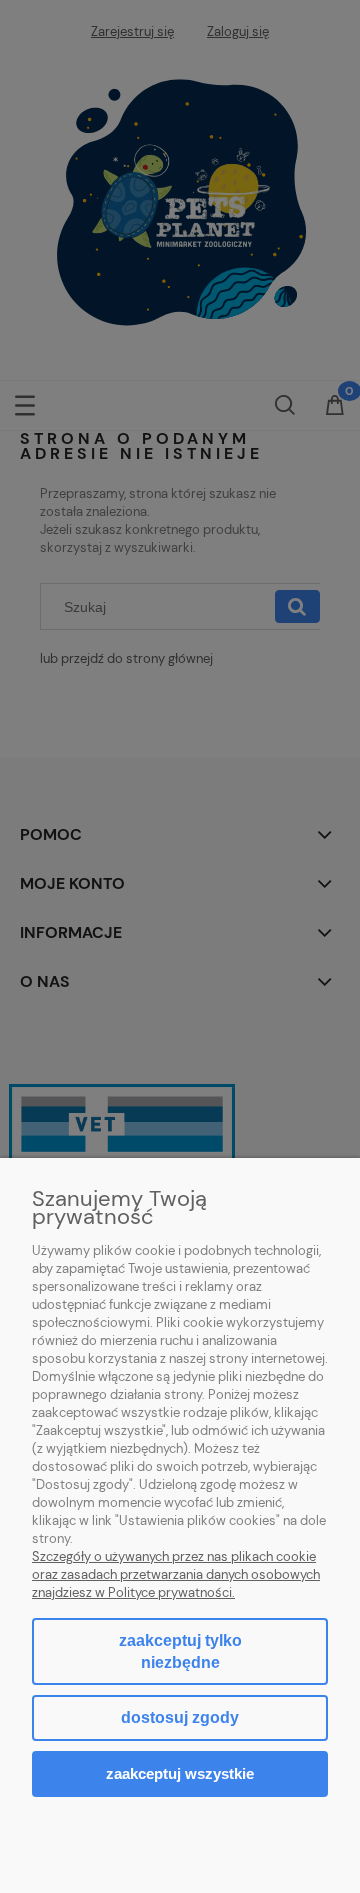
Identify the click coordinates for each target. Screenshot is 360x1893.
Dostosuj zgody (180, 1717)
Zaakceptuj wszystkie (180, 1773)
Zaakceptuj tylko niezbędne (180, 1651)
